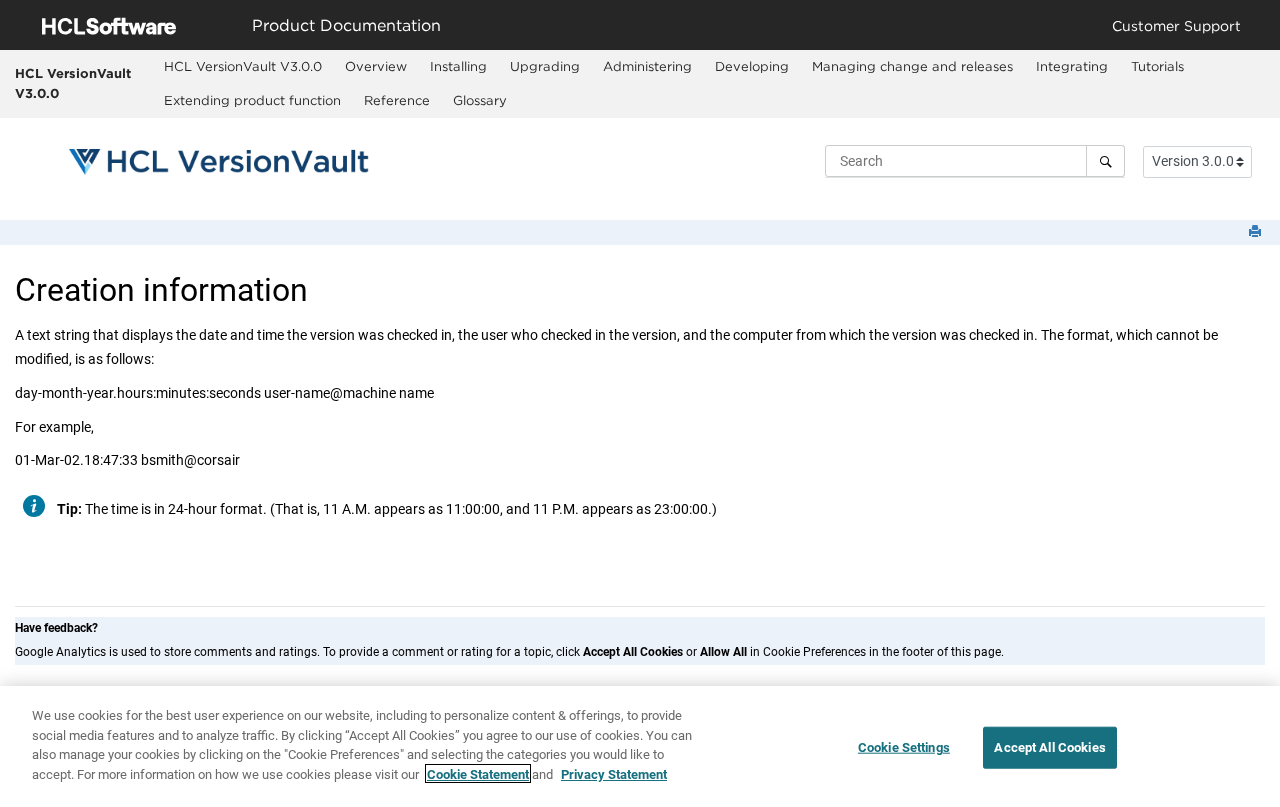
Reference (397, 100)
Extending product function (252, 100)
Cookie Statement (478, 773)
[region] (640, 746)
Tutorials (1157, 66)
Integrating (1072, 66)
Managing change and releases (912, 66)
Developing (752, 66)
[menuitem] (242, 67)
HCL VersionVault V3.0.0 (73, 83)
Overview (376, 66)
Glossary (480, 100)
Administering (647, 66)
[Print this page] (1257, 232)
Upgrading (545, 66)
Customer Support (1176, 25)
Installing (458, 66)
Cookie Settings (904, 747)
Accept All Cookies (1049, 747)
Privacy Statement (614, 773)
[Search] (1105, 161)
